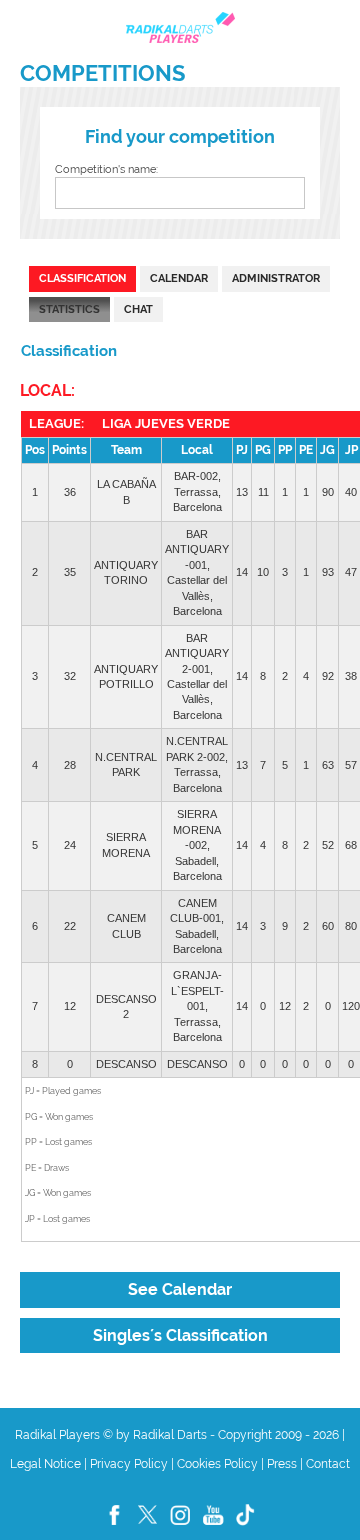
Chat (138, 309)
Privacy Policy (129, 1464)
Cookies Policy (217, 1464)
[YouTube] (214, 1526)
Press (282, 1464)
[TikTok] (246, 1526)
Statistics (69, 309)
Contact (328, 1464)
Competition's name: (106, 169)
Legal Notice (45, 1464)
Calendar (179, 278)
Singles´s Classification (180, 1335)
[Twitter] (148, 1526)
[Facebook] (115, 1526)
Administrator (276, 278)
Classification (82, 278)
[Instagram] (181, 1526)
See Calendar (180, 1289)
